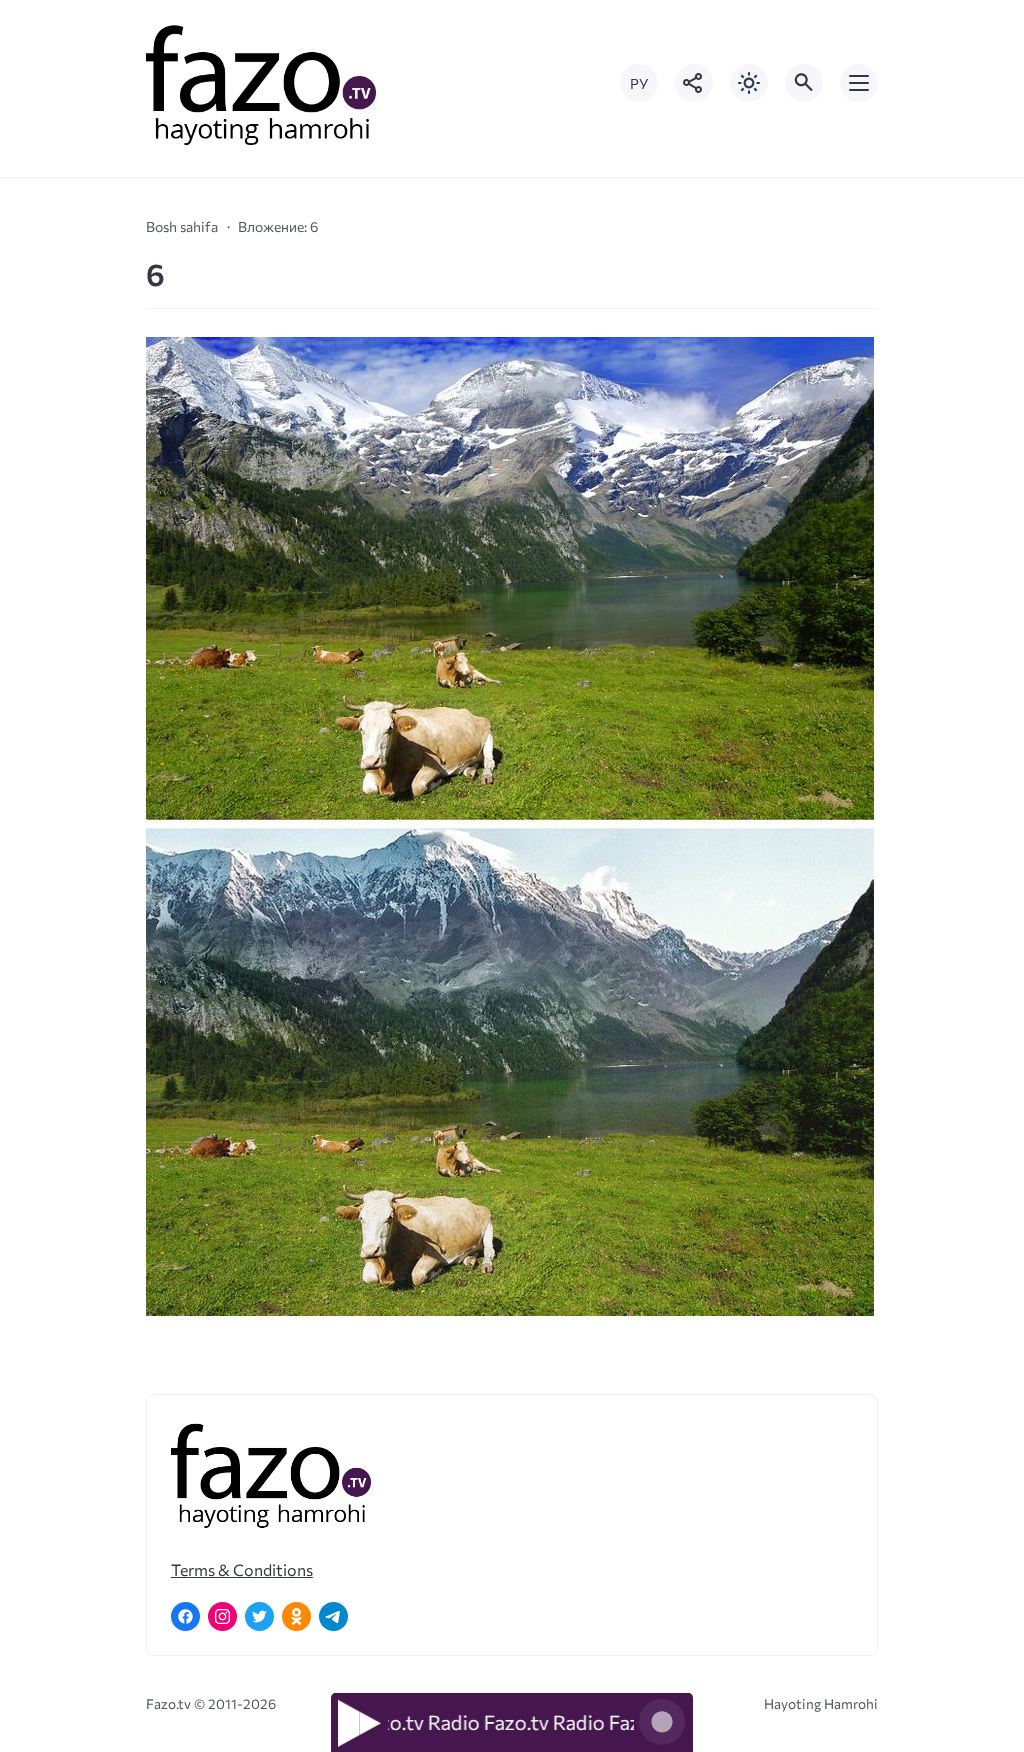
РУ (639, 83)
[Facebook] (185, 1616)
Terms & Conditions (242, 1569)
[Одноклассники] (296, 1616)
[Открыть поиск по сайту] (804, 83)
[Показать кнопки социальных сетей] (694, 83)
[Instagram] (222, 1616)
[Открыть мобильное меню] (859, 83)
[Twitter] (259, 1616)
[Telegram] (333, 1616)
